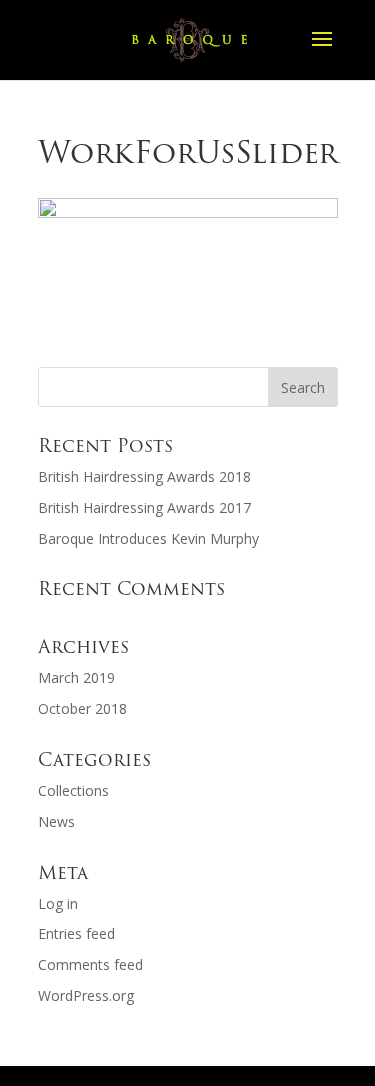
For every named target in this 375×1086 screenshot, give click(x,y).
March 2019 (76, 677)
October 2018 (82, 708)
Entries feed (76, 933)
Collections (73, 790)
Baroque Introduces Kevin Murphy (148, 538)
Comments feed (90, 964)
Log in (58, 903)
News (56, 821)
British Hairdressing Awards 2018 (144, 476)
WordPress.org (86, 995)
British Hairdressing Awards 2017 (144, 507)
